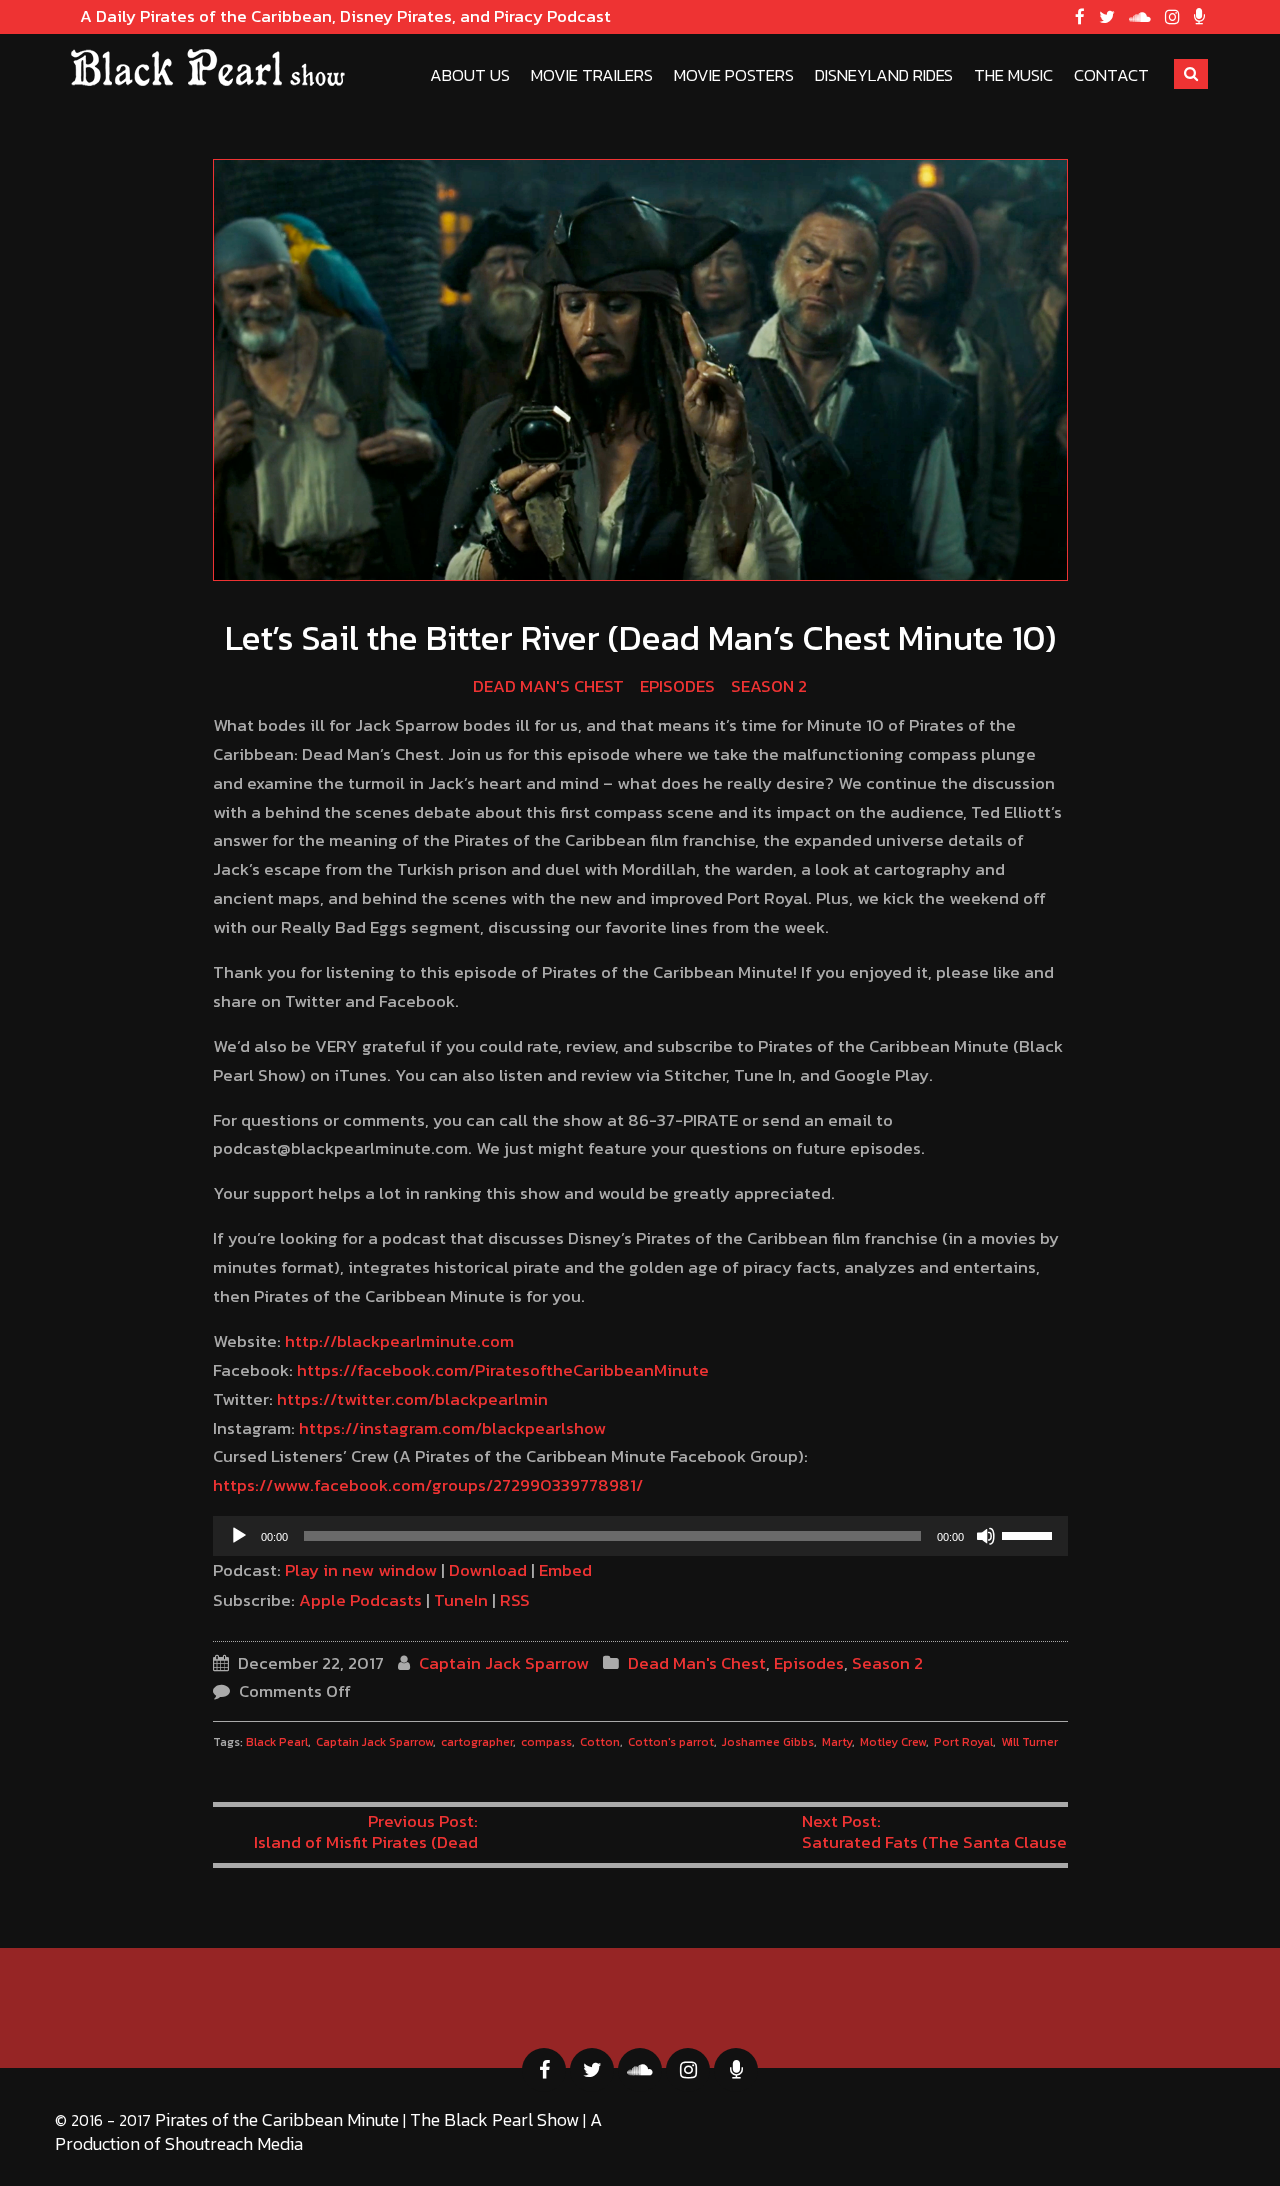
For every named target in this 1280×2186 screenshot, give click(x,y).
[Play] (239, 1536)
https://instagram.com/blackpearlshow (452, 1428)
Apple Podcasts (360, 1600)
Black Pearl (277, 1742)
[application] (640, 1536)
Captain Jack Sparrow (504, 1663)
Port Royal (963, 1742)
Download (488, 1570)
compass (546, 1742)
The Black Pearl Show (494, 2119)
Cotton (600, 1742)
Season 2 (769, 686)
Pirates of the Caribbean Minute (277, 2119)
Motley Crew (893, 1742)
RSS (515, 1600)
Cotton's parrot (671, 1742)
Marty (837, 1742)
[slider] (1030, 1534)
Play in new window (361, 1570)
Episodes (677, 686)
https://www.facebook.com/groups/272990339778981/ (428, 1485)
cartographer (477, 1742)
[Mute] (986, 1536)
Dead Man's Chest (548, 686)
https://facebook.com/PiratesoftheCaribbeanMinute (503, 1370)
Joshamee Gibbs (768, 1742)
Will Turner (1029, 1742)
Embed (565, 1570)
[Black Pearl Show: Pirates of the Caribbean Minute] (207, 67)
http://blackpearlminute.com (399, 1341)
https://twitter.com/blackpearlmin (412, 1399)
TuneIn (461, 1600)
